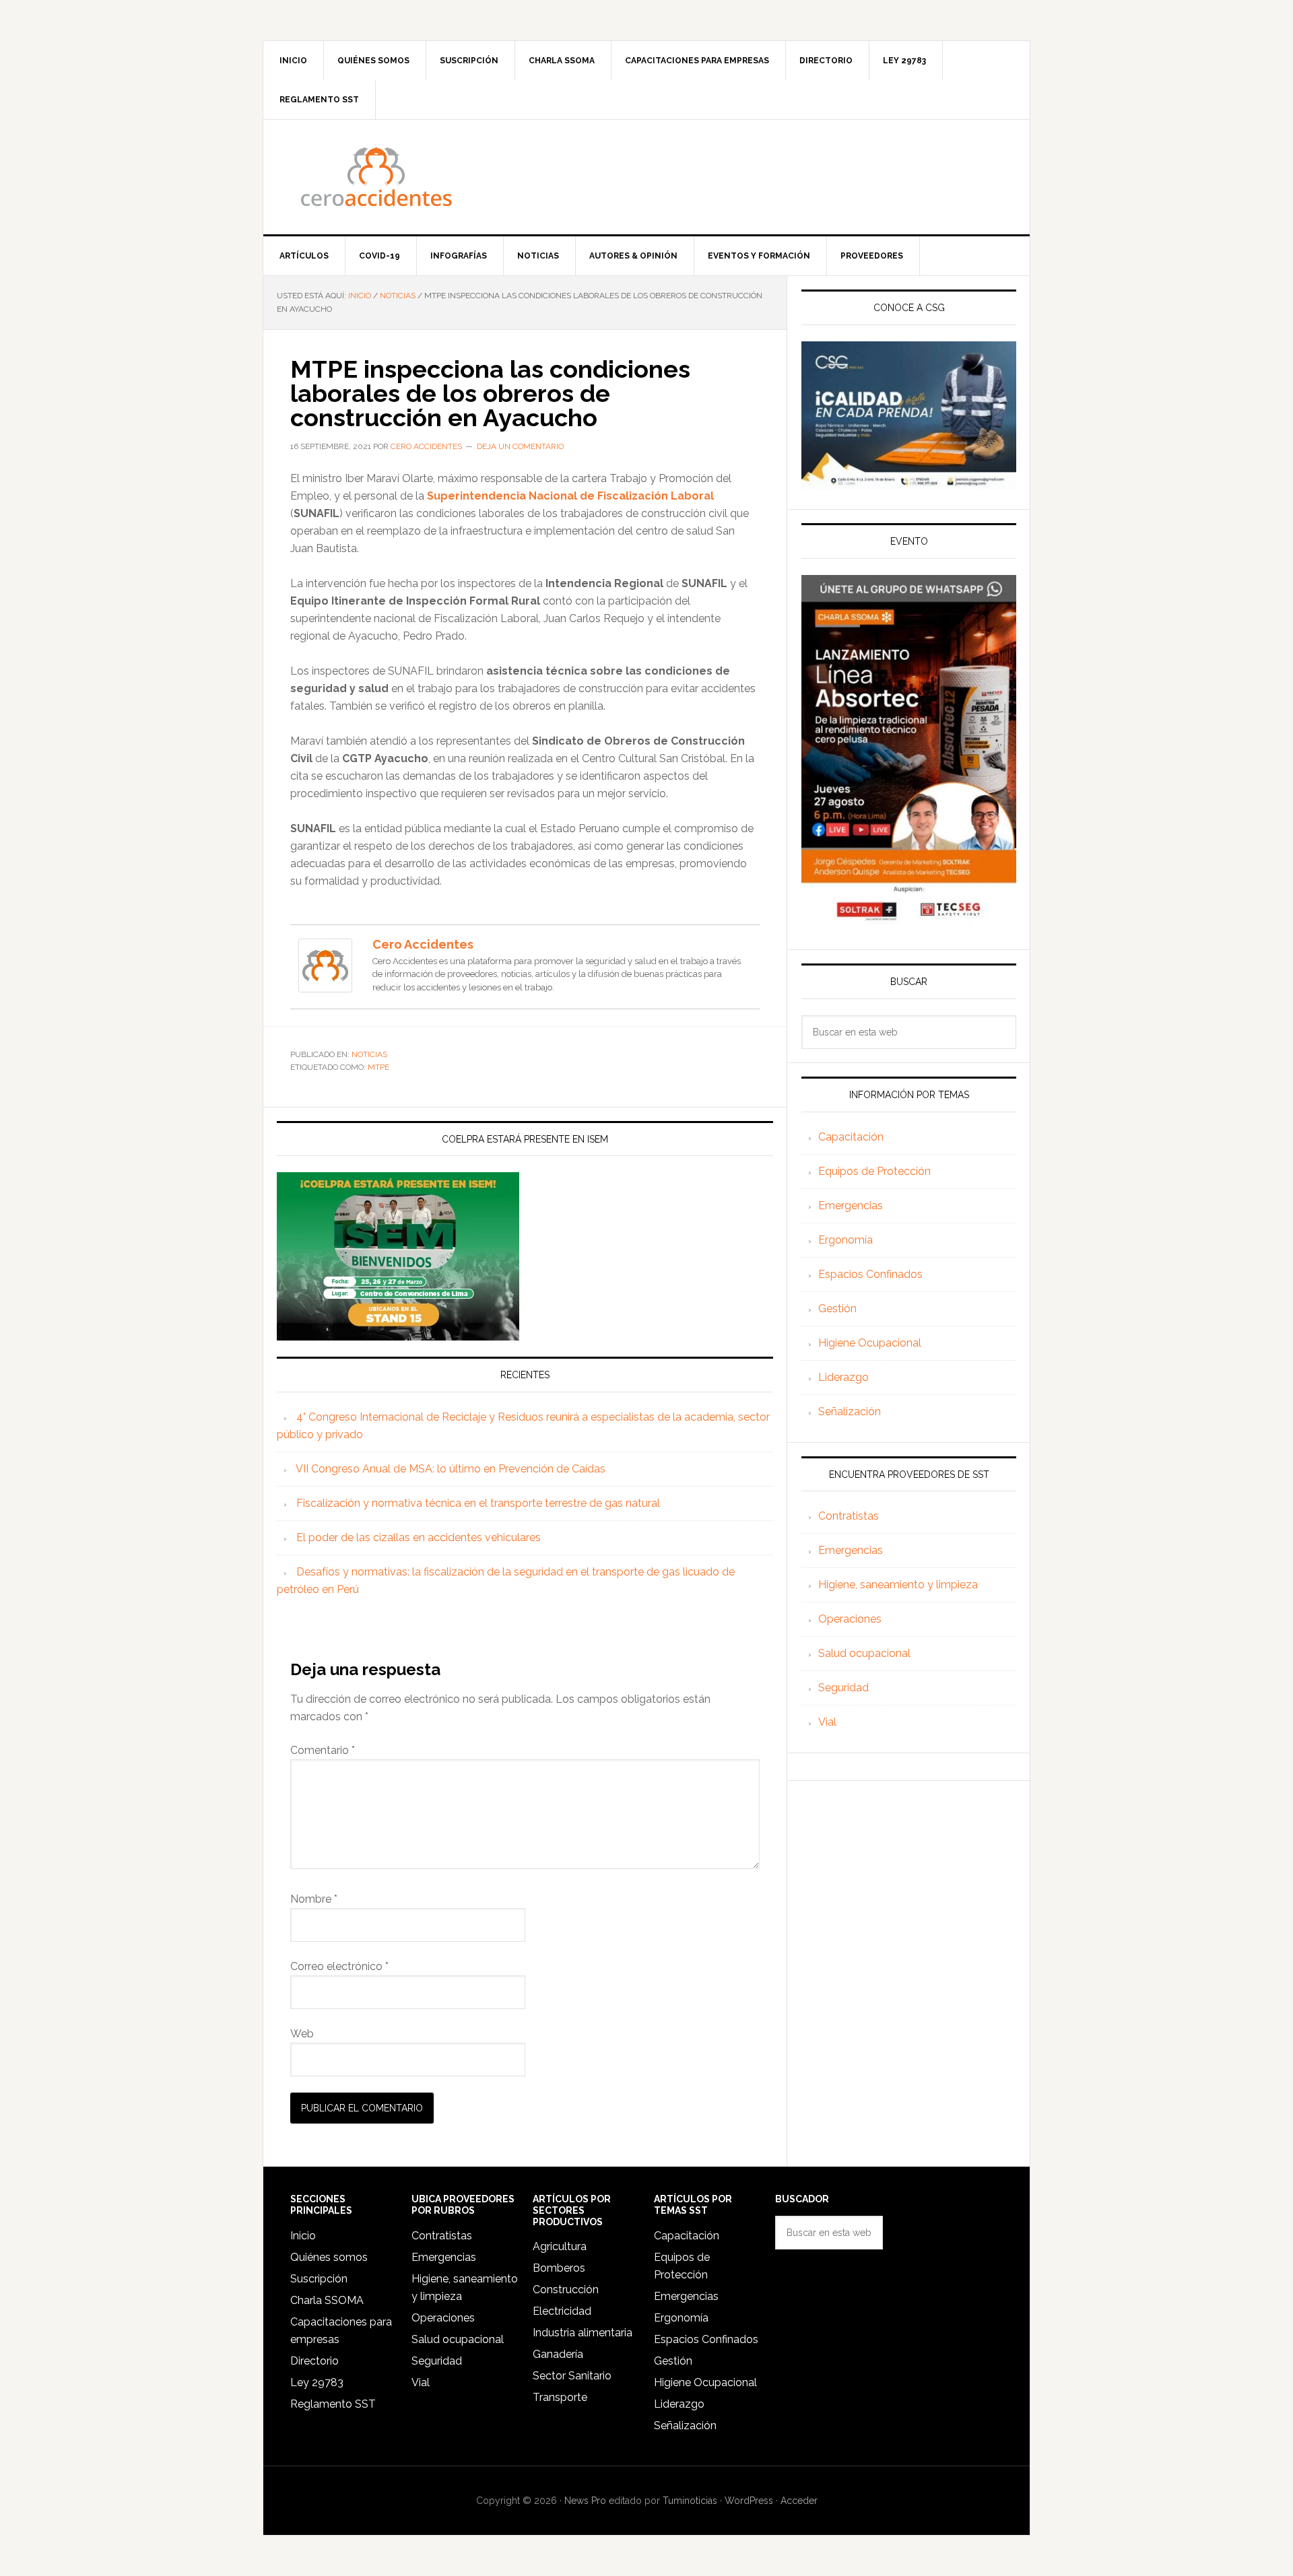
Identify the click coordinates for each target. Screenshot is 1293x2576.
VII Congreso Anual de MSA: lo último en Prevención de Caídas (451, 1469)
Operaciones (850, 1619)
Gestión (837, 1309)
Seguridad (843, 1688)
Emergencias (851, 1206)
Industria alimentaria (583, 2333)
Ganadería (558, 2354)
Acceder (799, 2501)
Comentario (323, 1750)
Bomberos (559, 2268)
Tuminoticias (690, 2501)
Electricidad (562, 2311)
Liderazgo (843, 1377)
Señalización (850, 1412)
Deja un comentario (520, 446)
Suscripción (319, 2279)
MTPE (378, 1067)
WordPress (749, 2501)
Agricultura (560, 2246)
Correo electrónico (339, 1966)
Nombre (314, 1899)
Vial (827, 1722)
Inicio (303, 2236)
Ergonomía (846, 1240)
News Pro (585, 2501)
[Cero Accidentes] (325, 986)
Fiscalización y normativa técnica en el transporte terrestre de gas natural (478, 1503)
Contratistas (849, 1516)
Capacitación (851, 1137)
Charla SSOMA (327, 2300)
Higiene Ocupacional (870, 1343)
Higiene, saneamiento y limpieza (898, 1585)
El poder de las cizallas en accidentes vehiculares (419, 1537)
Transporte (560, 2397)
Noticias (369, 1054)
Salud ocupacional (864, 1653)
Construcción (566, 2290)
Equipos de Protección (874, 1171)
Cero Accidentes (646, 177)
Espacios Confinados (870, 1274)
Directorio (314, 2361)
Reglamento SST (333, 2404)
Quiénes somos (329, 2257)
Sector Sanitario (572, 2376)
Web (302, 2034)
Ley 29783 (317, 2382)
